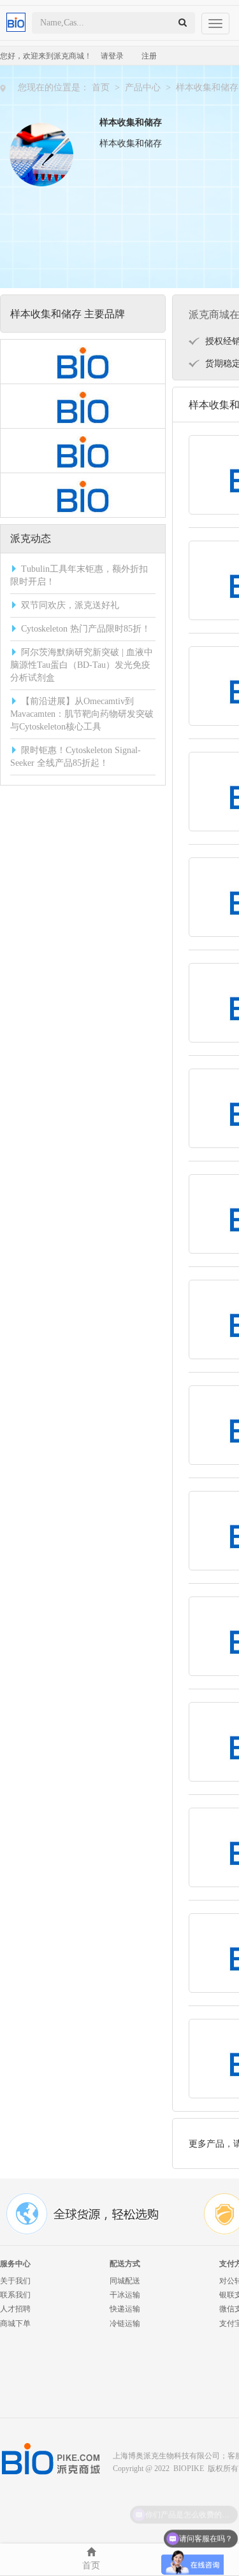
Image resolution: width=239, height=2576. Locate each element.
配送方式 (125, 2264)
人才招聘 (15, 2309)
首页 (101, 87)
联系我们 (15, 2295)
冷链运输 (125, 2323)
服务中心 (15, 2264)
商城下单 (15, 2323)
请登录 (112, 56)
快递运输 (125, 2309)
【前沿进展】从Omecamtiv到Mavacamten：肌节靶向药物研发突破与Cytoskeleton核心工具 (82, 714)
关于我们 (15, 2281)
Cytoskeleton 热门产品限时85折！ (86, 629)
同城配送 (125, 2281)
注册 (149, 56)
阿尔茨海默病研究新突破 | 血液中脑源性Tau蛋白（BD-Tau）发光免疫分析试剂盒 (82, 665)
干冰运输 (125, 2295)
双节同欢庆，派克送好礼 (70, 605)
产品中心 (143, 87)
